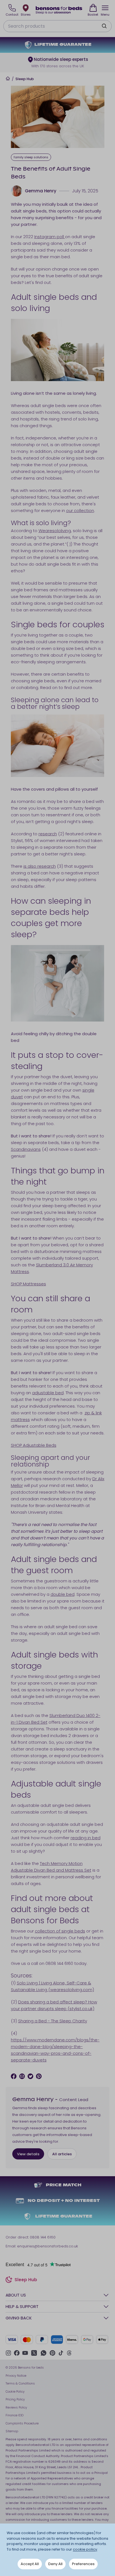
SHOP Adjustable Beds (34, 1445)
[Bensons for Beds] (59, 10)
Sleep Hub (25, 79)
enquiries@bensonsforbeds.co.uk (47, 2246)
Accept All (30, 2564)
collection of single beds (60, 1931)
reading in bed (86, 1838)
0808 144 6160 (43, 2237)
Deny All (55, 2564)
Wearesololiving (55, 531)
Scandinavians (26, 1149)
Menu (105, 15)
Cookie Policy (15, 2391)
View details (28, 2154)
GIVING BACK (19, 2318)
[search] (104, 26)
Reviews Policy (16, 2407)
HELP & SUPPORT (22, 2306)
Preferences (83, 2564)
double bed (63, 1594)
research (48, 834)
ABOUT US (16, 2295)
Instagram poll (50, 237)
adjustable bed (48, 1393)
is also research (40, 866)
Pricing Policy (15, 2399)
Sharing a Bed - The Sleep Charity (53, 2021)
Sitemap (12, 2431)
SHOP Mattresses (28, 1284)
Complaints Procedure (22, 2423)
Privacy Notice (16, 2376)
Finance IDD (15, 2415)
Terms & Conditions (20, 2383)
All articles (62, 2154)
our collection (80, 510)
